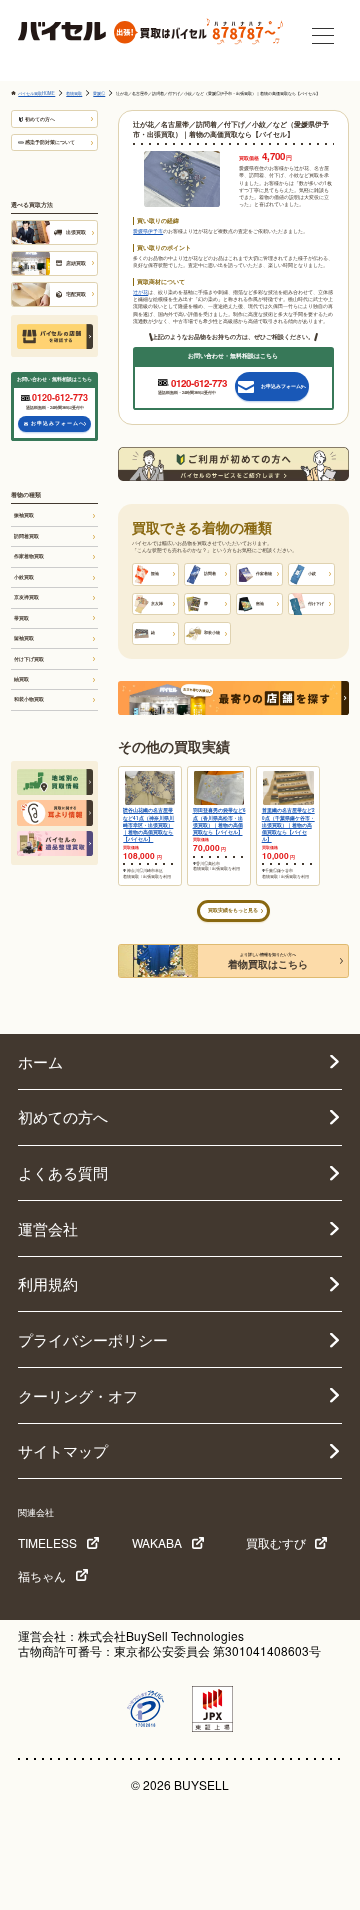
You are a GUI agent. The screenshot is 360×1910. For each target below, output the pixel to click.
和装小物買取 (29, 699)
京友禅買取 (26, 597)
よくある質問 (63, 1172)
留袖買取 (24, 638)
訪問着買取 (26, 536)
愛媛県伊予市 (148, 231)
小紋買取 (24, 577)
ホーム (40, 1061)
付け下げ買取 (29, 659)
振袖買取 (24, 515)
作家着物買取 (29, 556)
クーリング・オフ (78, 1395)
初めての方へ (40, 119)
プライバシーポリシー (93, 1339)
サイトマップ (63, 1450)
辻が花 (140, 292)
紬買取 (21, 679)
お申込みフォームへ (58, 423)
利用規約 (48, 1283)
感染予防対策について (50, 142)
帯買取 (21, 618)
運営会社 (48, 1228)
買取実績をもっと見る (233, 910)
